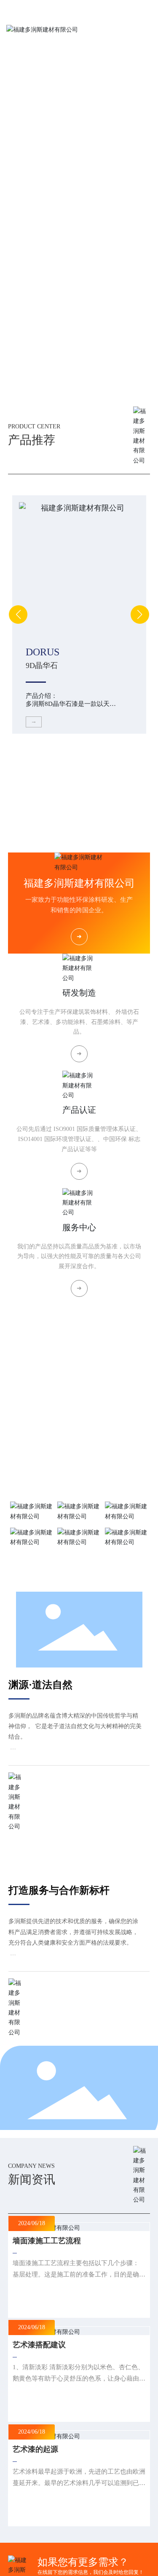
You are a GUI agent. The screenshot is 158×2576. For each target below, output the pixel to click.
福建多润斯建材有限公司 (79, 883)
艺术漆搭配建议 (39, 2345)
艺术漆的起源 (35, 2449)
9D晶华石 (42, 665)
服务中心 (79, 1227)
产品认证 (79, 1110)
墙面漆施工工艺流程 (47, 2241)
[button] (69, 391)
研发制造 (79, 993)
